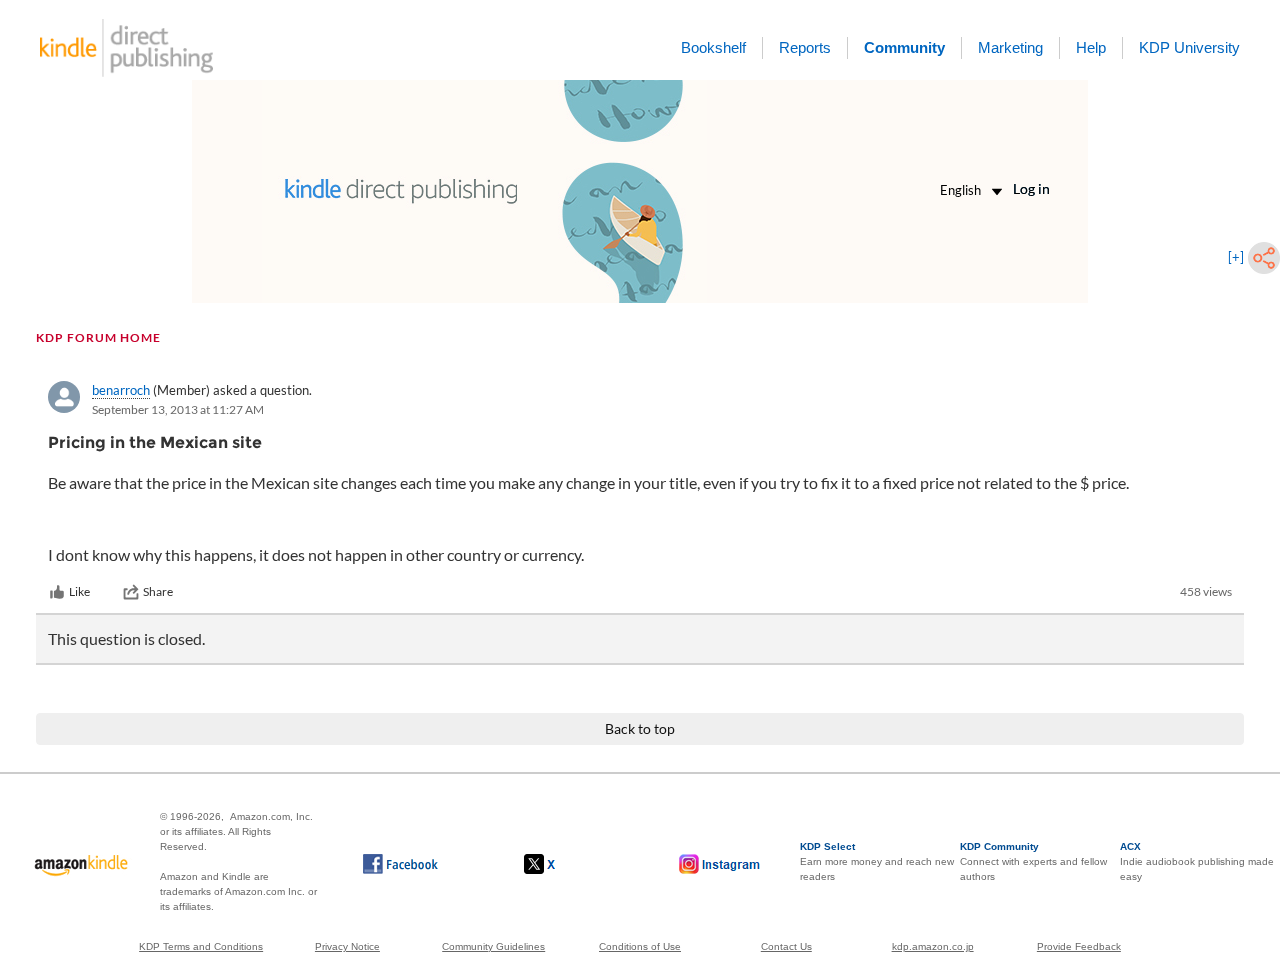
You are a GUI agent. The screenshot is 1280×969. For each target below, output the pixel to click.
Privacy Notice (347, 946)
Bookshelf (713, 47)
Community (904, 47)
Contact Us (786, 946)
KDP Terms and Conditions (201, 946)
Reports (805, 47)
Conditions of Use (640, 946)
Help (1091, 47)
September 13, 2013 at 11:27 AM (178, 409)
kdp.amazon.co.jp (933, 946)
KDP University (1189, 47)
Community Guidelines (493, 946)
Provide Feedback (1079, 946)
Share (158, 591)
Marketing (1010, 47)
